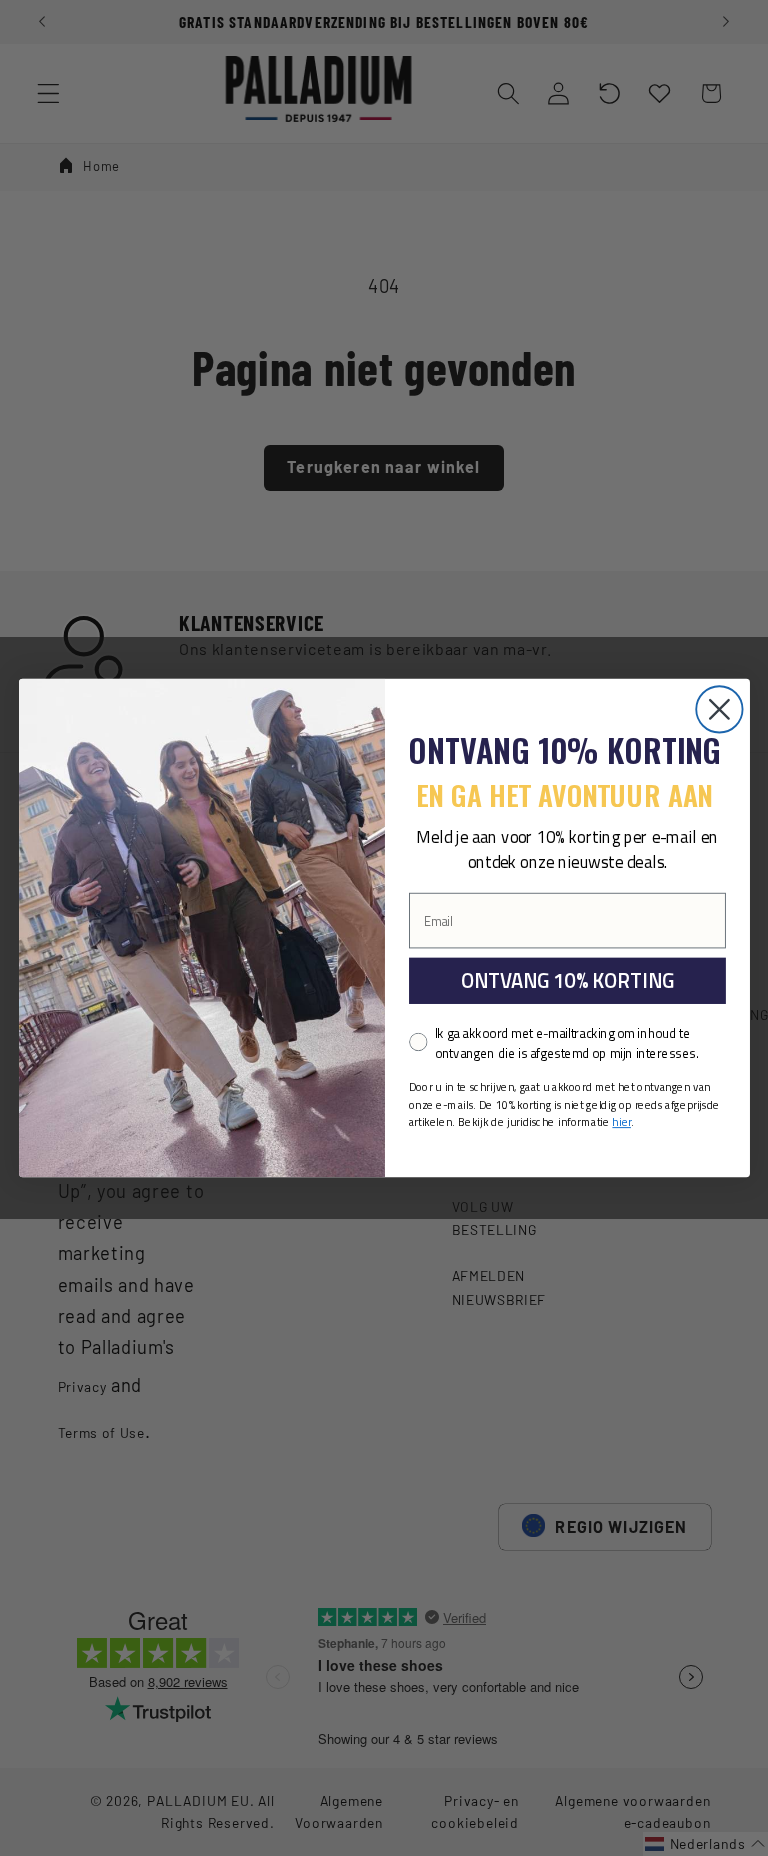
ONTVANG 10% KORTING (566, 980)
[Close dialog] (719, 709)
